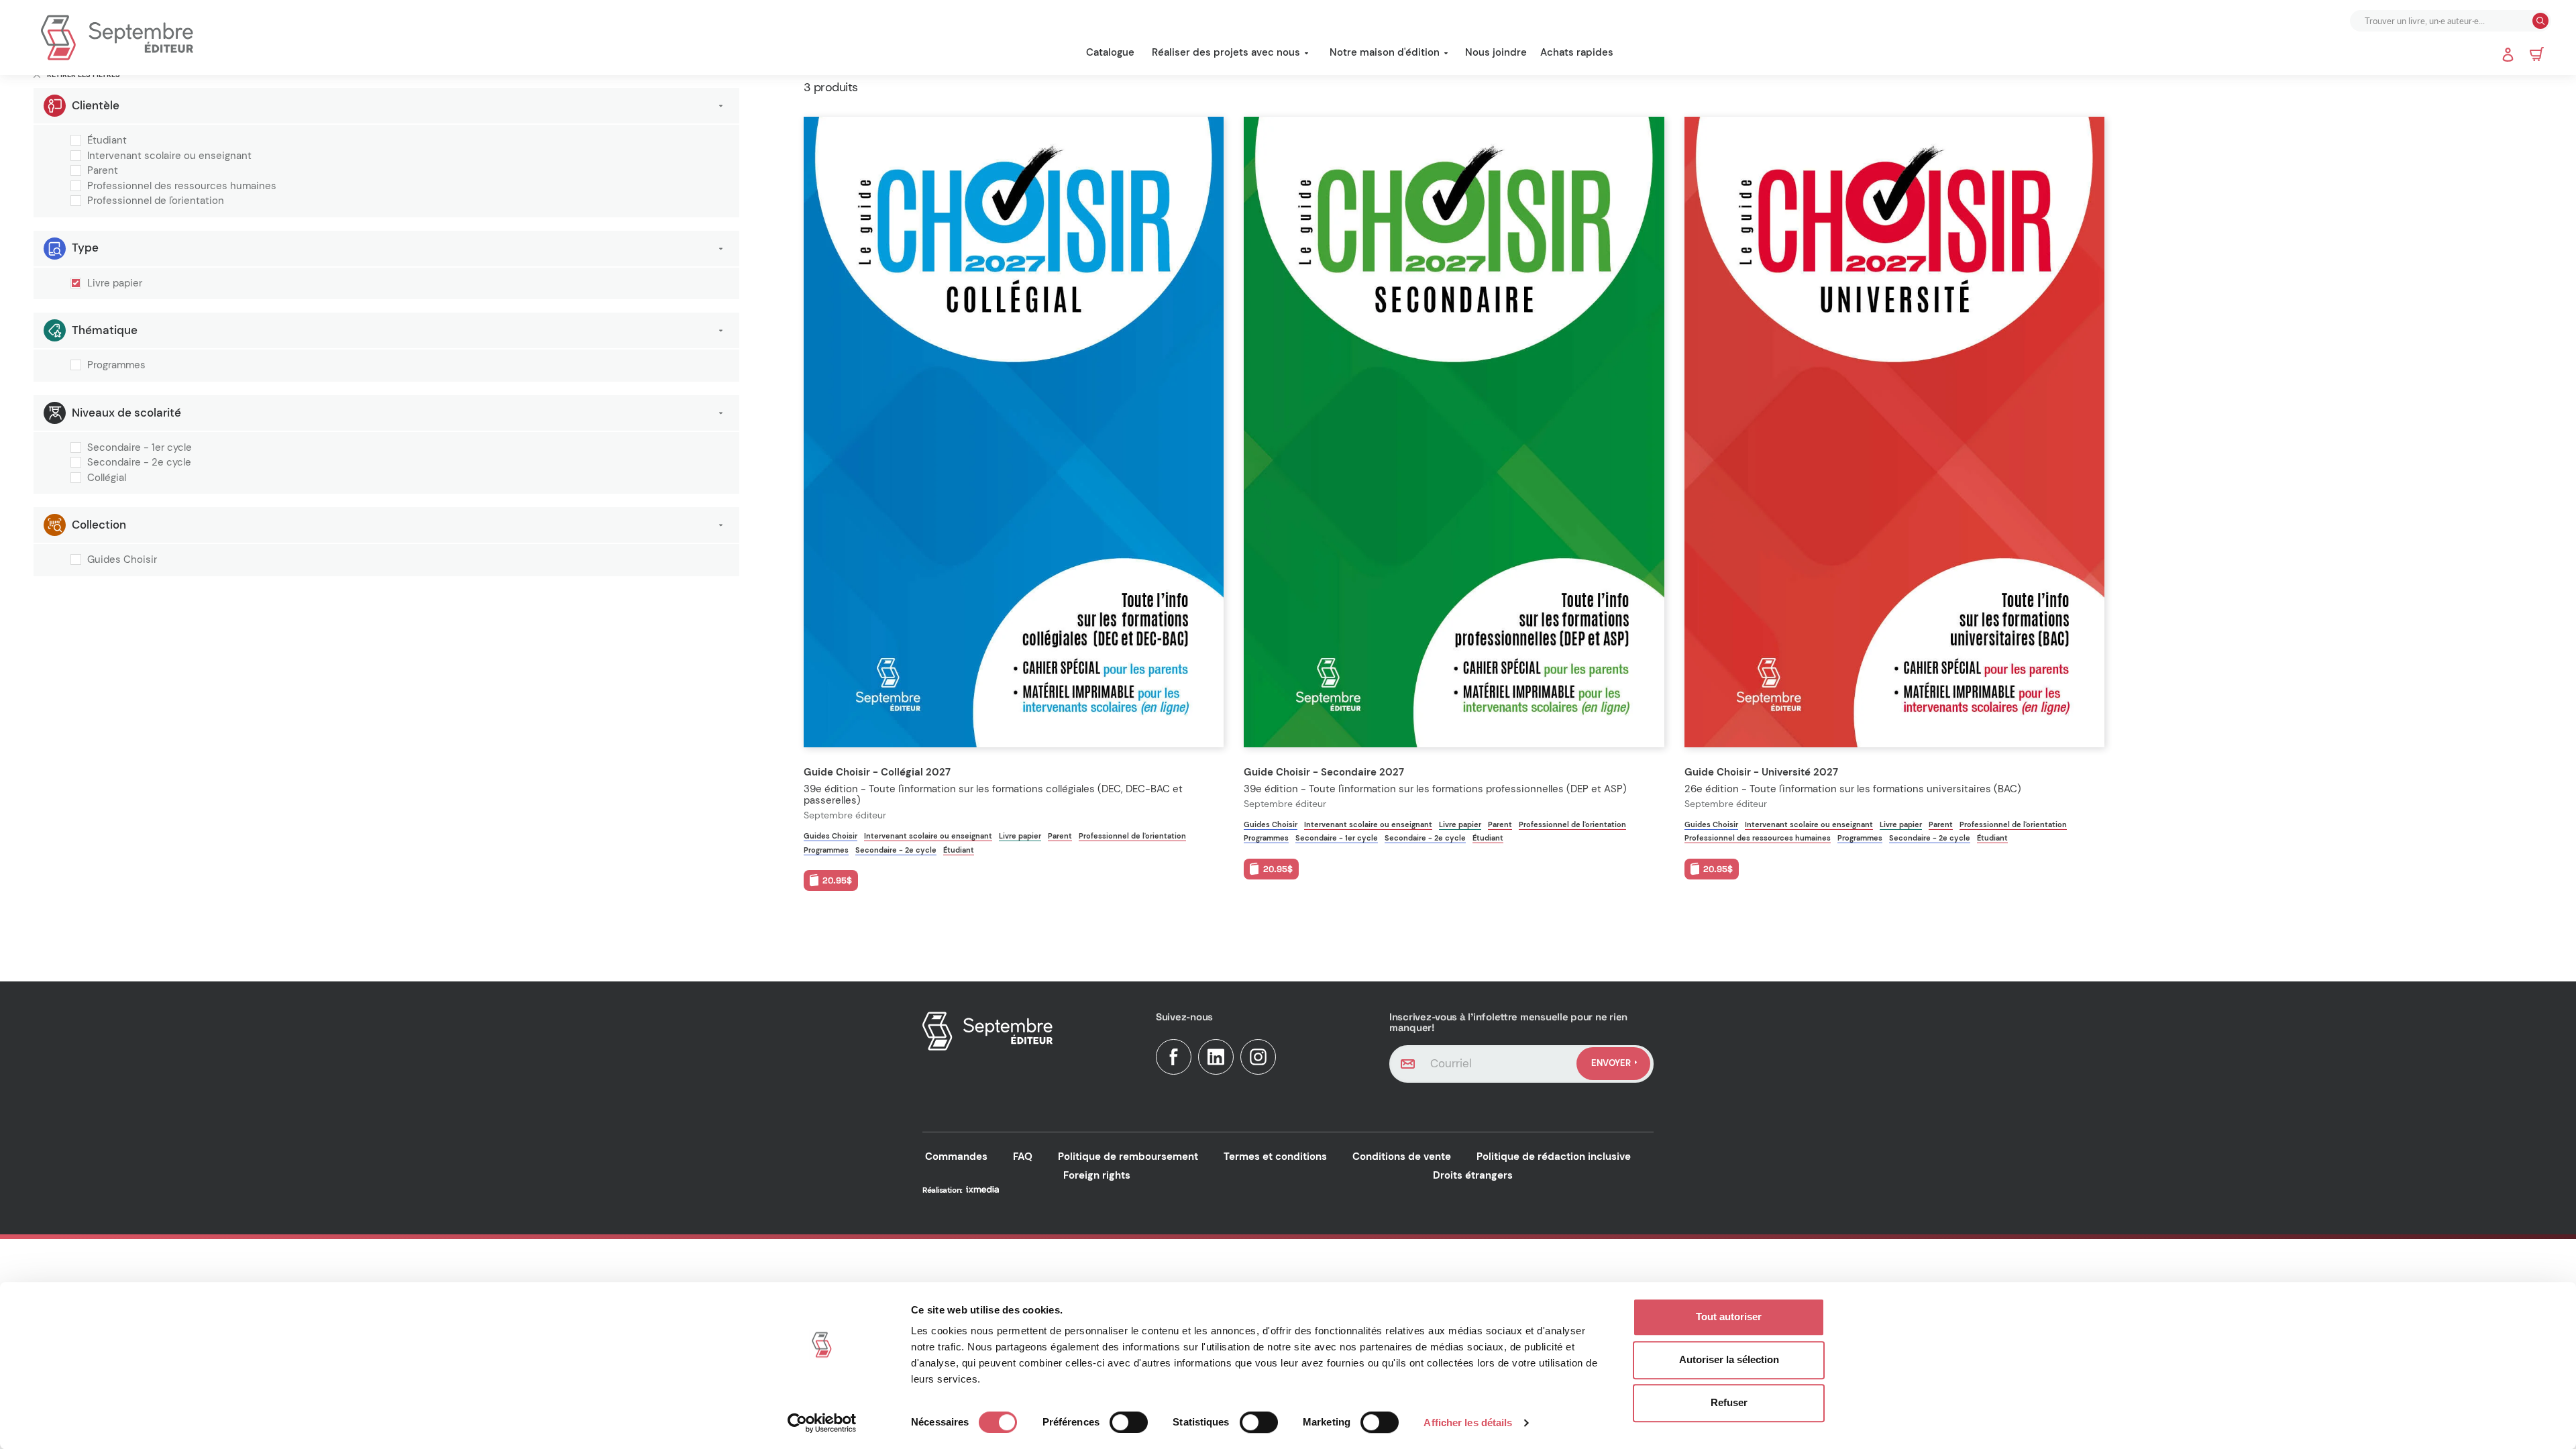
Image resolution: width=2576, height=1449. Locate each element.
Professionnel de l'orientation (156, 201)
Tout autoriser (1729, 1317)
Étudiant (107, 141)
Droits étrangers (1473, 1175)
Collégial (107, 478)
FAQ (1023, 1157)
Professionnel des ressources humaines (182, 186)
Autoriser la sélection (1729, 1359)
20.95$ (837, 880)
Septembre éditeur (845, 815)
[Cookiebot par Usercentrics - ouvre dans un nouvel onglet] (822, 1423)
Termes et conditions (1275, 1157)
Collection (99, 525)
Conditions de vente (1402, 1157)
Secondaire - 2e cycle (139, 463)
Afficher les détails (1468, 1423)
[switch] (1129, 1422)
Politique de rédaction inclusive (1554, 1157)
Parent (103, 171)
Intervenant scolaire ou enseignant (169, 156)
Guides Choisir (122, 560)
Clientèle (96, 105)
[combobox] (2443, 21)
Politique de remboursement (1128, 1157)
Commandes (956, 1157)
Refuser (1729, 1402)
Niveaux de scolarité (126, 413)
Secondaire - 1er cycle (140, 448)
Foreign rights (1097, 1175)
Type (85, 248)
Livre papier (115, 284)
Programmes (116, 366)
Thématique (105, 330)
